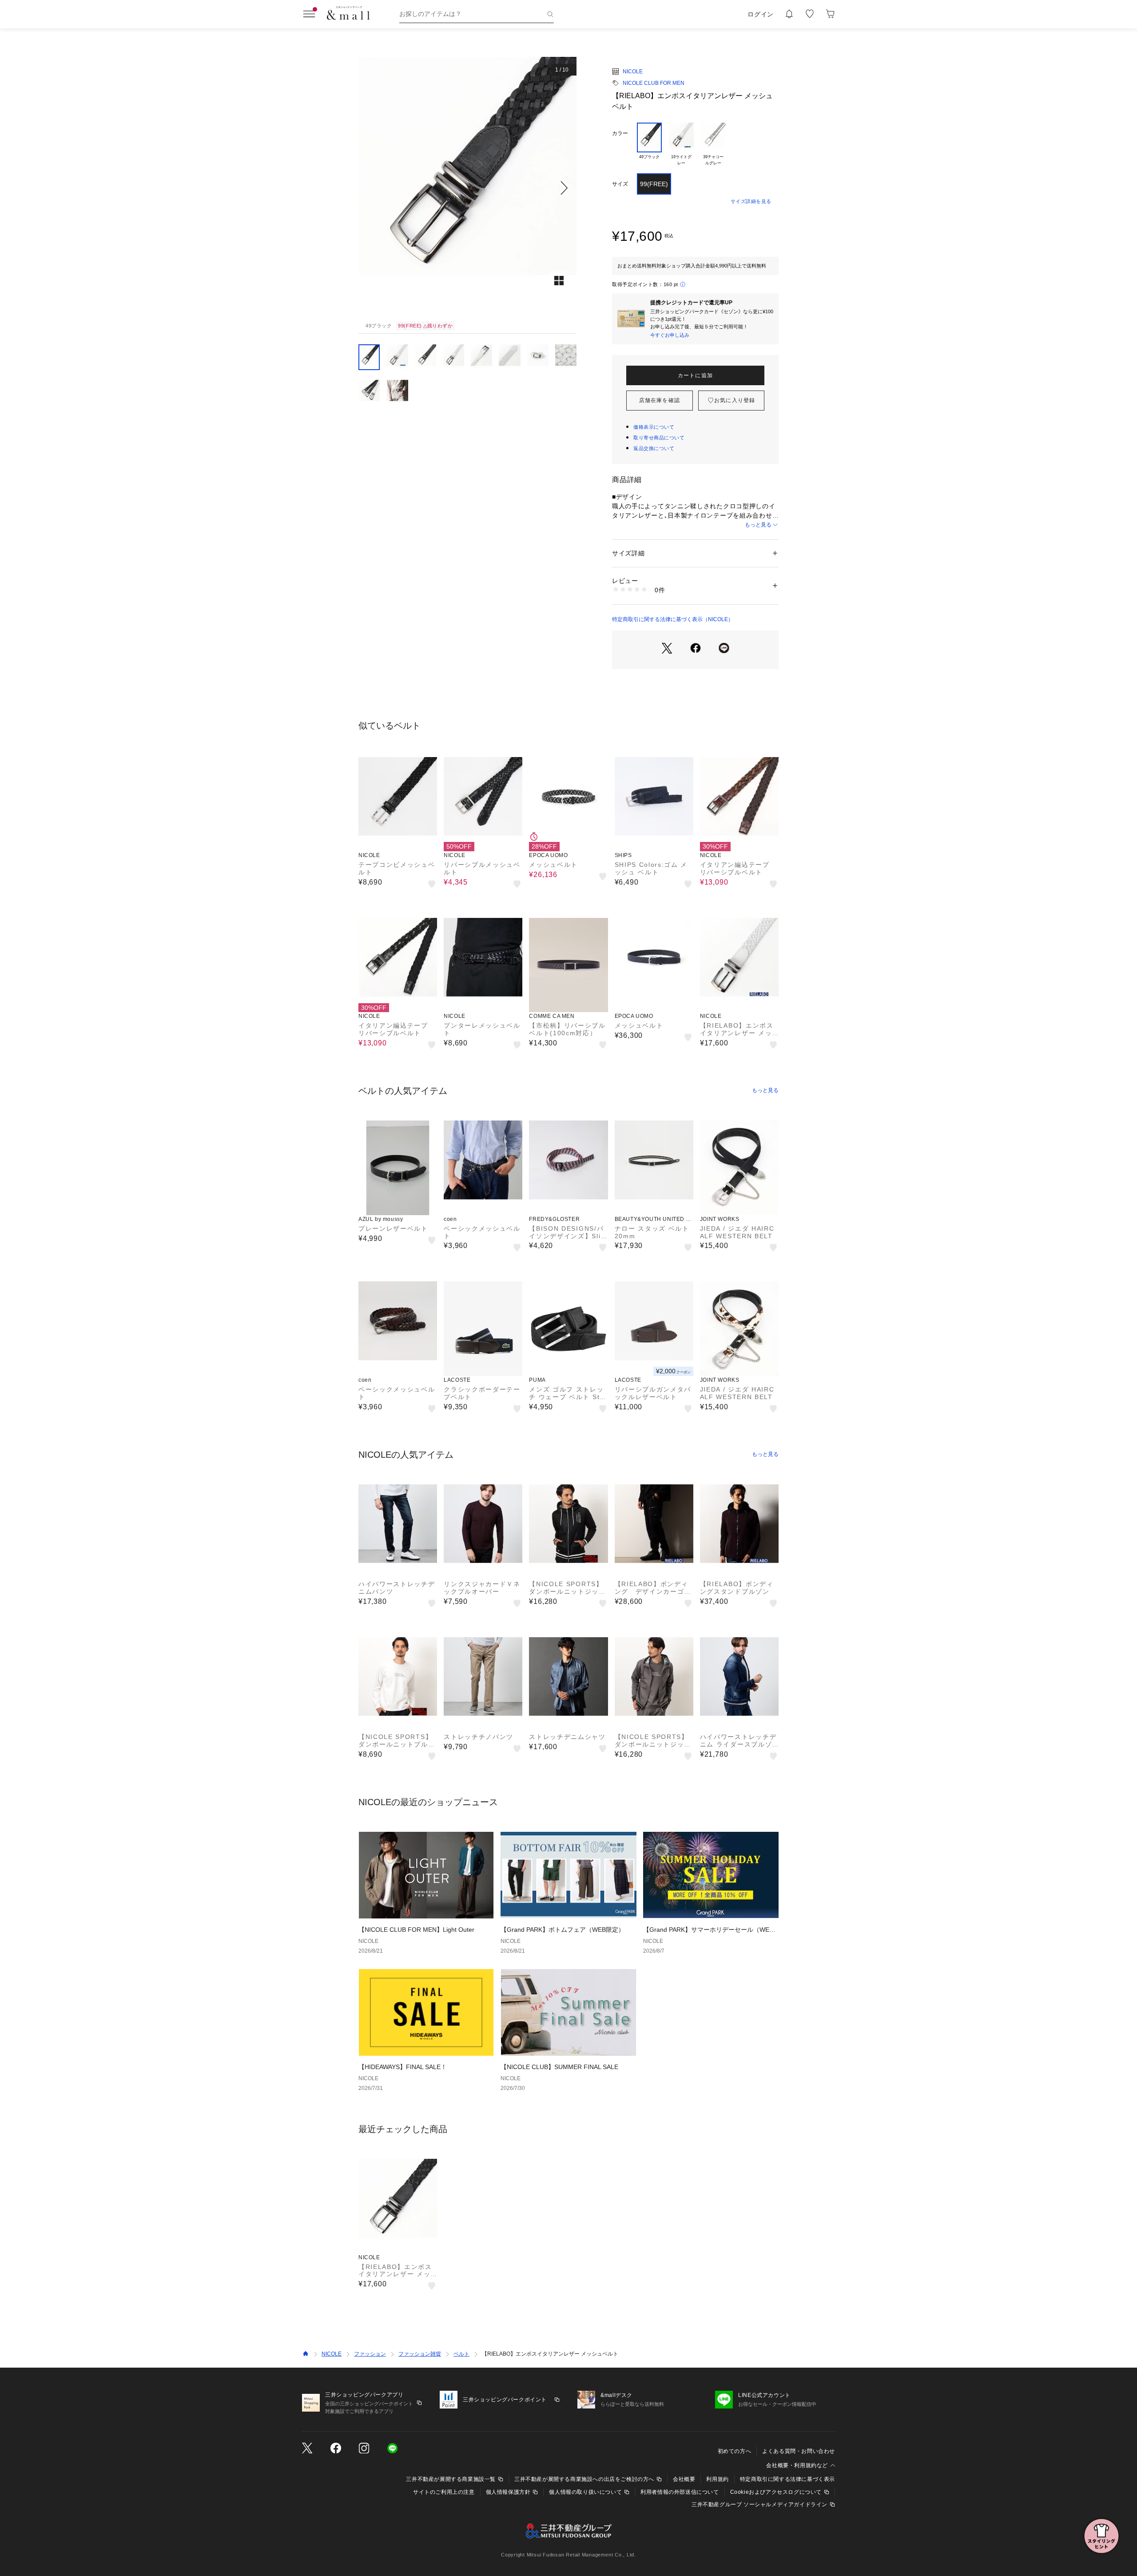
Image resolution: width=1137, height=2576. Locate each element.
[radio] (649, 144)
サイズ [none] (620, 184)
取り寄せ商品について (659, 438)
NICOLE (633, 72)
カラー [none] (620, 133)
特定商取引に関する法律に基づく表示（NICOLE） (673, 619)
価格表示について (654, 427)
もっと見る (758, 525)
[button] (467, 188)
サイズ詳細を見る (751, 201)
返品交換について (654, 448)
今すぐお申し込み (670, 335)
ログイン (761, 14)
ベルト (461, 2354)
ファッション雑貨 (420, 2354)
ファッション (370, 2354)
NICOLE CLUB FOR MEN (654, 83)
